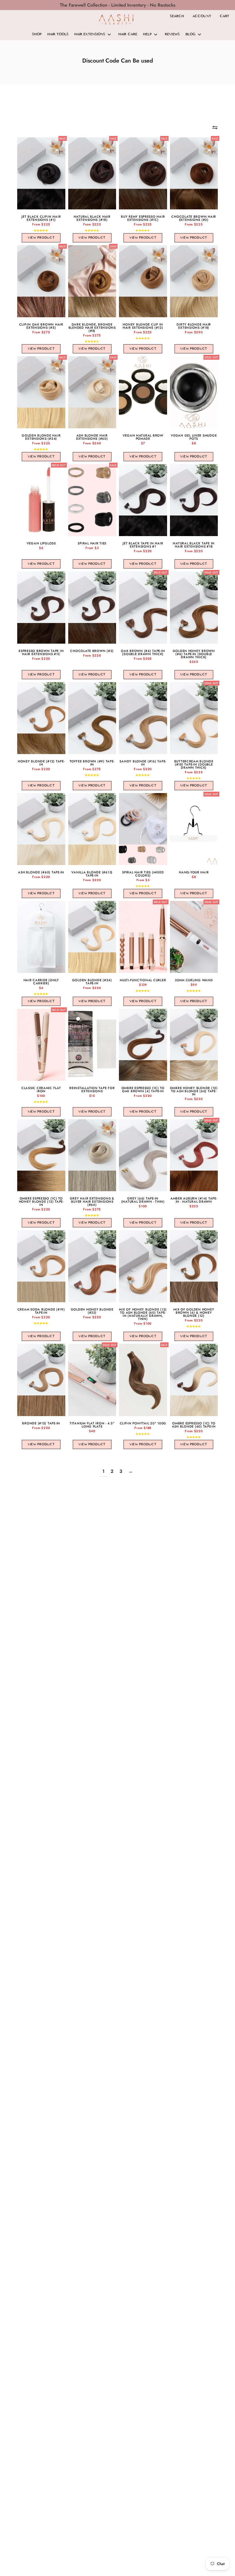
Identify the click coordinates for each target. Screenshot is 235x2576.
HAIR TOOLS (58, 34)
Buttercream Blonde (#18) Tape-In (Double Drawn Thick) (194, 765)
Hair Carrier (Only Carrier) (41, 982)
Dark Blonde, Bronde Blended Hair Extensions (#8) (92, 328)
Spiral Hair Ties (92, 543)
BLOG (190, 34)
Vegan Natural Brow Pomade (143, 437)
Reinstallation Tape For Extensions (92, 1090)
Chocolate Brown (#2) (92, 651)
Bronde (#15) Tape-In (41, 1423)
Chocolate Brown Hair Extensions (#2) (194, 218)
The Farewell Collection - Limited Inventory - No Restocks (118, 5)
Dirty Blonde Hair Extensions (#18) (194, 326)
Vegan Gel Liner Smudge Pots (194, 437)
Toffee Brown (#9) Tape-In (92, 763)
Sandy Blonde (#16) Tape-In (143, 763)
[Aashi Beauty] (116, 19)
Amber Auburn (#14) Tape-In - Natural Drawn (194, 1200)
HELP (147, 34)
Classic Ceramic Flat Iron (41, 1090)
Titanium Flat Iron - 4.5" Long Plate (92, 1425)
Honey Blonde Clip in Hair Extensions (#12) (143, 326)
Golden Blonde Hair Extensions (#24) (41, 437)
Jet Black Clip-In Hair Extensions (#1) (41, 218)
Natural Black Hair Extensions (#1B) (92, 218)
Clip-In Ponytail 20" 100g (143, 1423)
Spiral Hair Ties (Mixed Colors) (143, 874)
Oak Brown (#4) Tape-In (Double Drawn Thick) (143, 653)
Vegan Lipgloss (41, 543)
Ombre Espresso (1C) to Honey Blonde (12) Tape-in (41, 1202)
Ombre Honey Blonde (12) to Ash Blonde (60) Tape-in (194, 1091)
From (41, 224)
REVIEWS (172, 34)
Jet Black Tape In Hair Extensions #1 (143, 545)
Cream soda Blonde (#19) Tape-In (41, 1311)
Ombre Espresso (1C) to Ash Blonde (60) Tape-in (194, 1425)
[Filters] (215, 127)
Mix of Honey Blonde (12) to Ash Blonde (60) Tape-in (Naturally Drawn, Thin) (143, 1314)
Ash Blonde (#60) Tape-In (41, 872)
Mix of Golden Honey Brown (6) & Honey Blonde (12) (194, 1313)
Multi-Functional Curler (143, 980)
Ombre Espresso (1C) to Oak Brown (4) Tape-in (143, 1090)
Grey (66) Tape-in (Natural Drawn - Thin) (143, 1200)
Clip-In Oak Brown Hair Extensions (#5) (41, 326)
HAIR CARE (128, 34)
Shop (37, 34)
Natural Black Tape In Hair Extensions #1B (194, 545)
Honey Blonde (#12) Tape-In (41, 763)
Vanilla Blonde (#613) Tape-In (92, 874)
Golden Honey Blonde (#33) (92, 1311)
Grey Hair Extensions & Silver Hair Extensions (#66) (92, 1202)
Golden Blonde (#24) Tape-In (92, 982)
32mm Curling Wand (194, 980)
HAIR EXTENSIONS (90, 34)
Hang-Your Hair (194, 872)
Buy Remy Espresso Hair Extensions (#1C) (143, 218)
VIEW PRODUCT (41, 238)
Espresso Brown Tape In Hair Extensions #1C (41, 653)
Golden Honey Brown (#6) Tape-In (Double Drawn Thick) (194, 654)
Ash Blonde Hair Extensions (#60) (92, 437)
